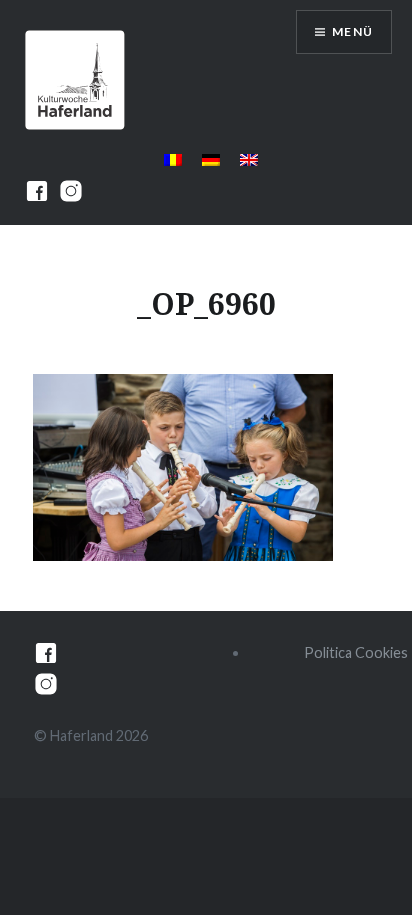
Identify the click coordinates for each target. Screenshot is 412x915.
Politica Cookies (356, 652)
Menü (352, 31)
